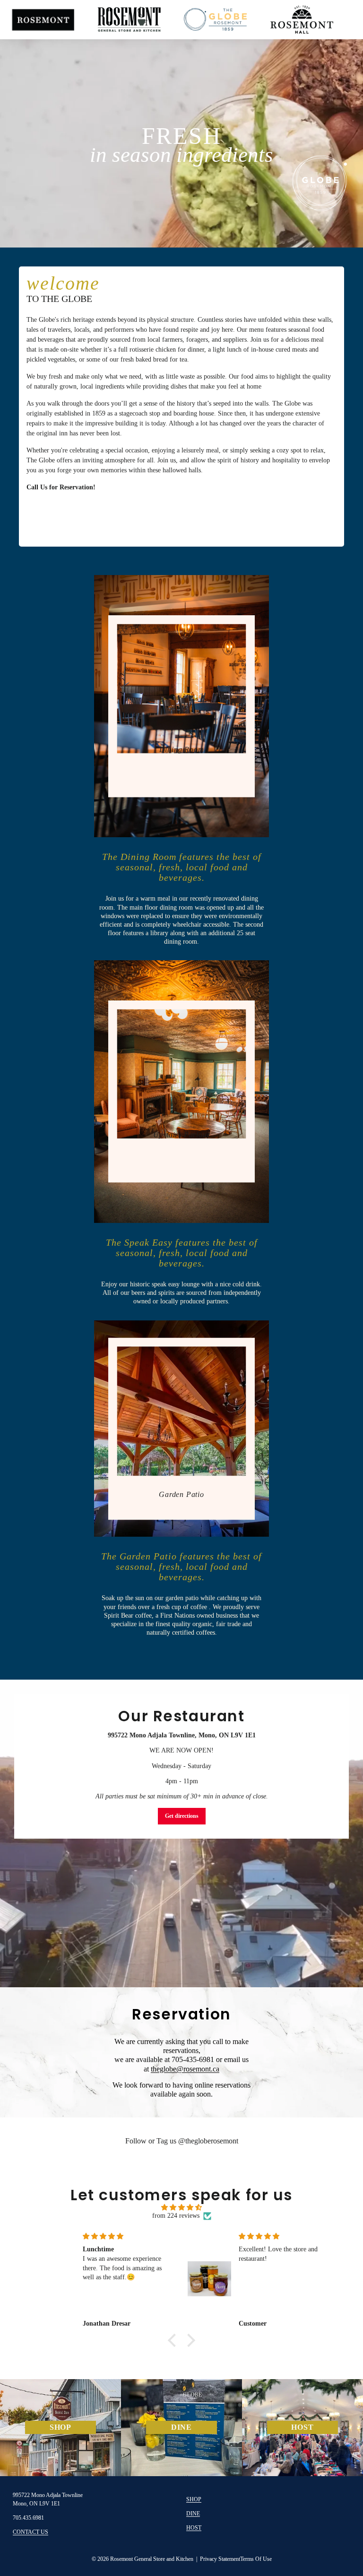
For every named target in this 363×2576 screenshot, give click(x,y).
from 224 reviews (176, 2216)
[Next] (329, 132)
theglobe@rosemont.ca (185, 2069)
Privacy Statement (220, 2559)
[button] (174, 2340)
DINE (193, 2514)
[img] (182, 2208)
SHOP (194, 2499)
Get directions (182, 1816)
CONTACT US (30, 2532)
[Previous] (34, 132)
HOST (194, 2528)
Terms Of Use (256, 2559)
